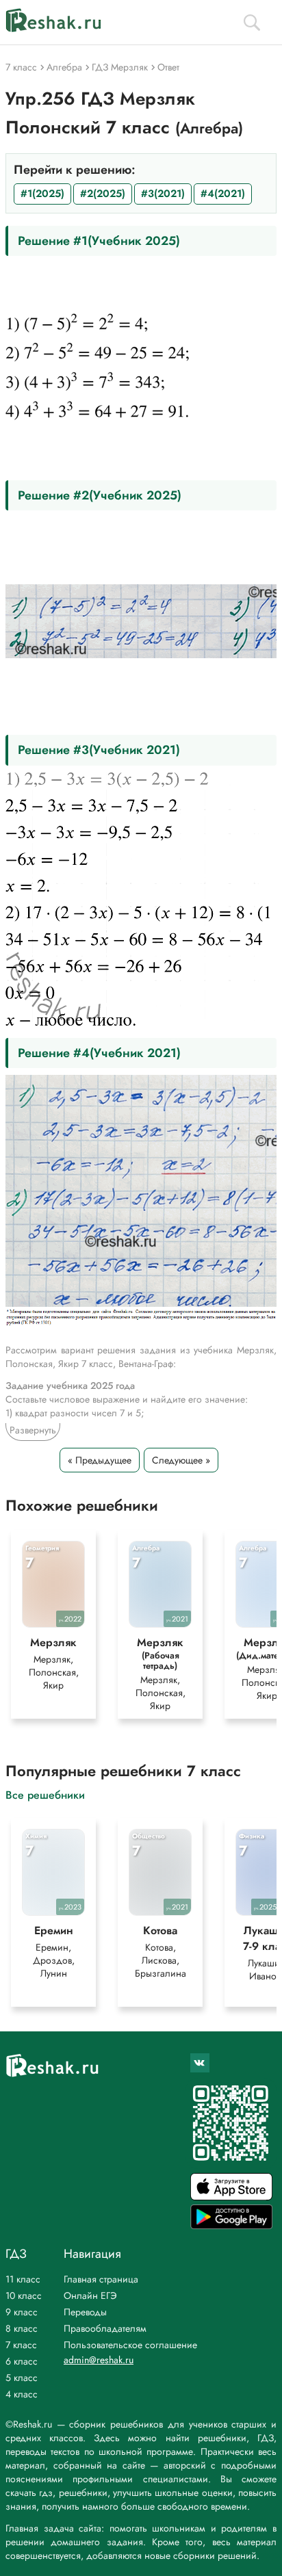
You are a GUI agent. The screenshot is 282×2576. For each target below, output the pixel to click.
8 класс (22, 2328)
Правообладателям (105, 2328)
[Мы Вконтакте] (200, 2063)
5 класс (22, 2378)
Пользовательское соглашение (130, 2345)
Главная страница (101, 2279)
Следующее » (181, 1460)
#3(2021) (163, 194)
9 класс (22, 2312)
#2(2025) (103, 194)
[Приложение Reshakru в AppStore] (231, 2197)
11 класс (23, 2279)
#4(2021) (223, 194)
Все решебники (45, 1794)
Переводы (85, 2312)
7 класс (21, 2345)
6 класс (22, 2361)
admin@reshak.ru (99, 2360)
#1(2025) (42, 194)
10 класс (24, 2295)
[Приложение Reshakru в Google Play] (231, 2225)
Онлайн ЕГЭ (90, 2295)
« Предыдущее (100, 1460)
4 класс (22, 2394)
